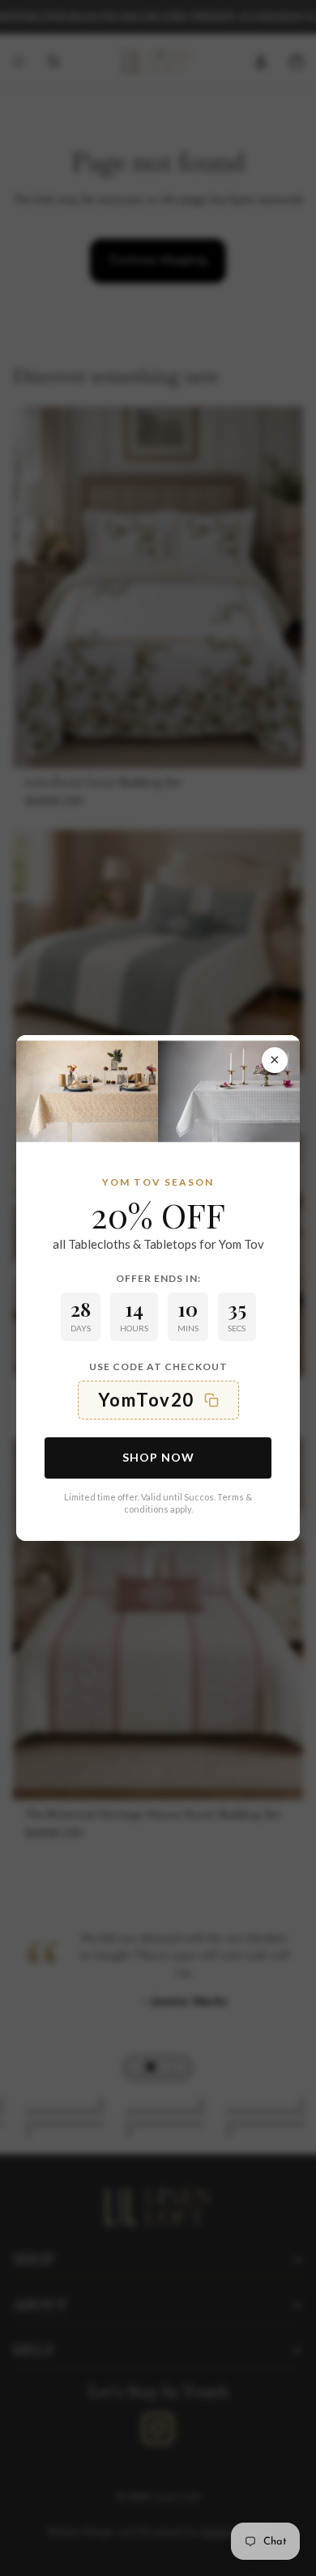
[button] (158, 1400)
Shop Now (158, 1457)
